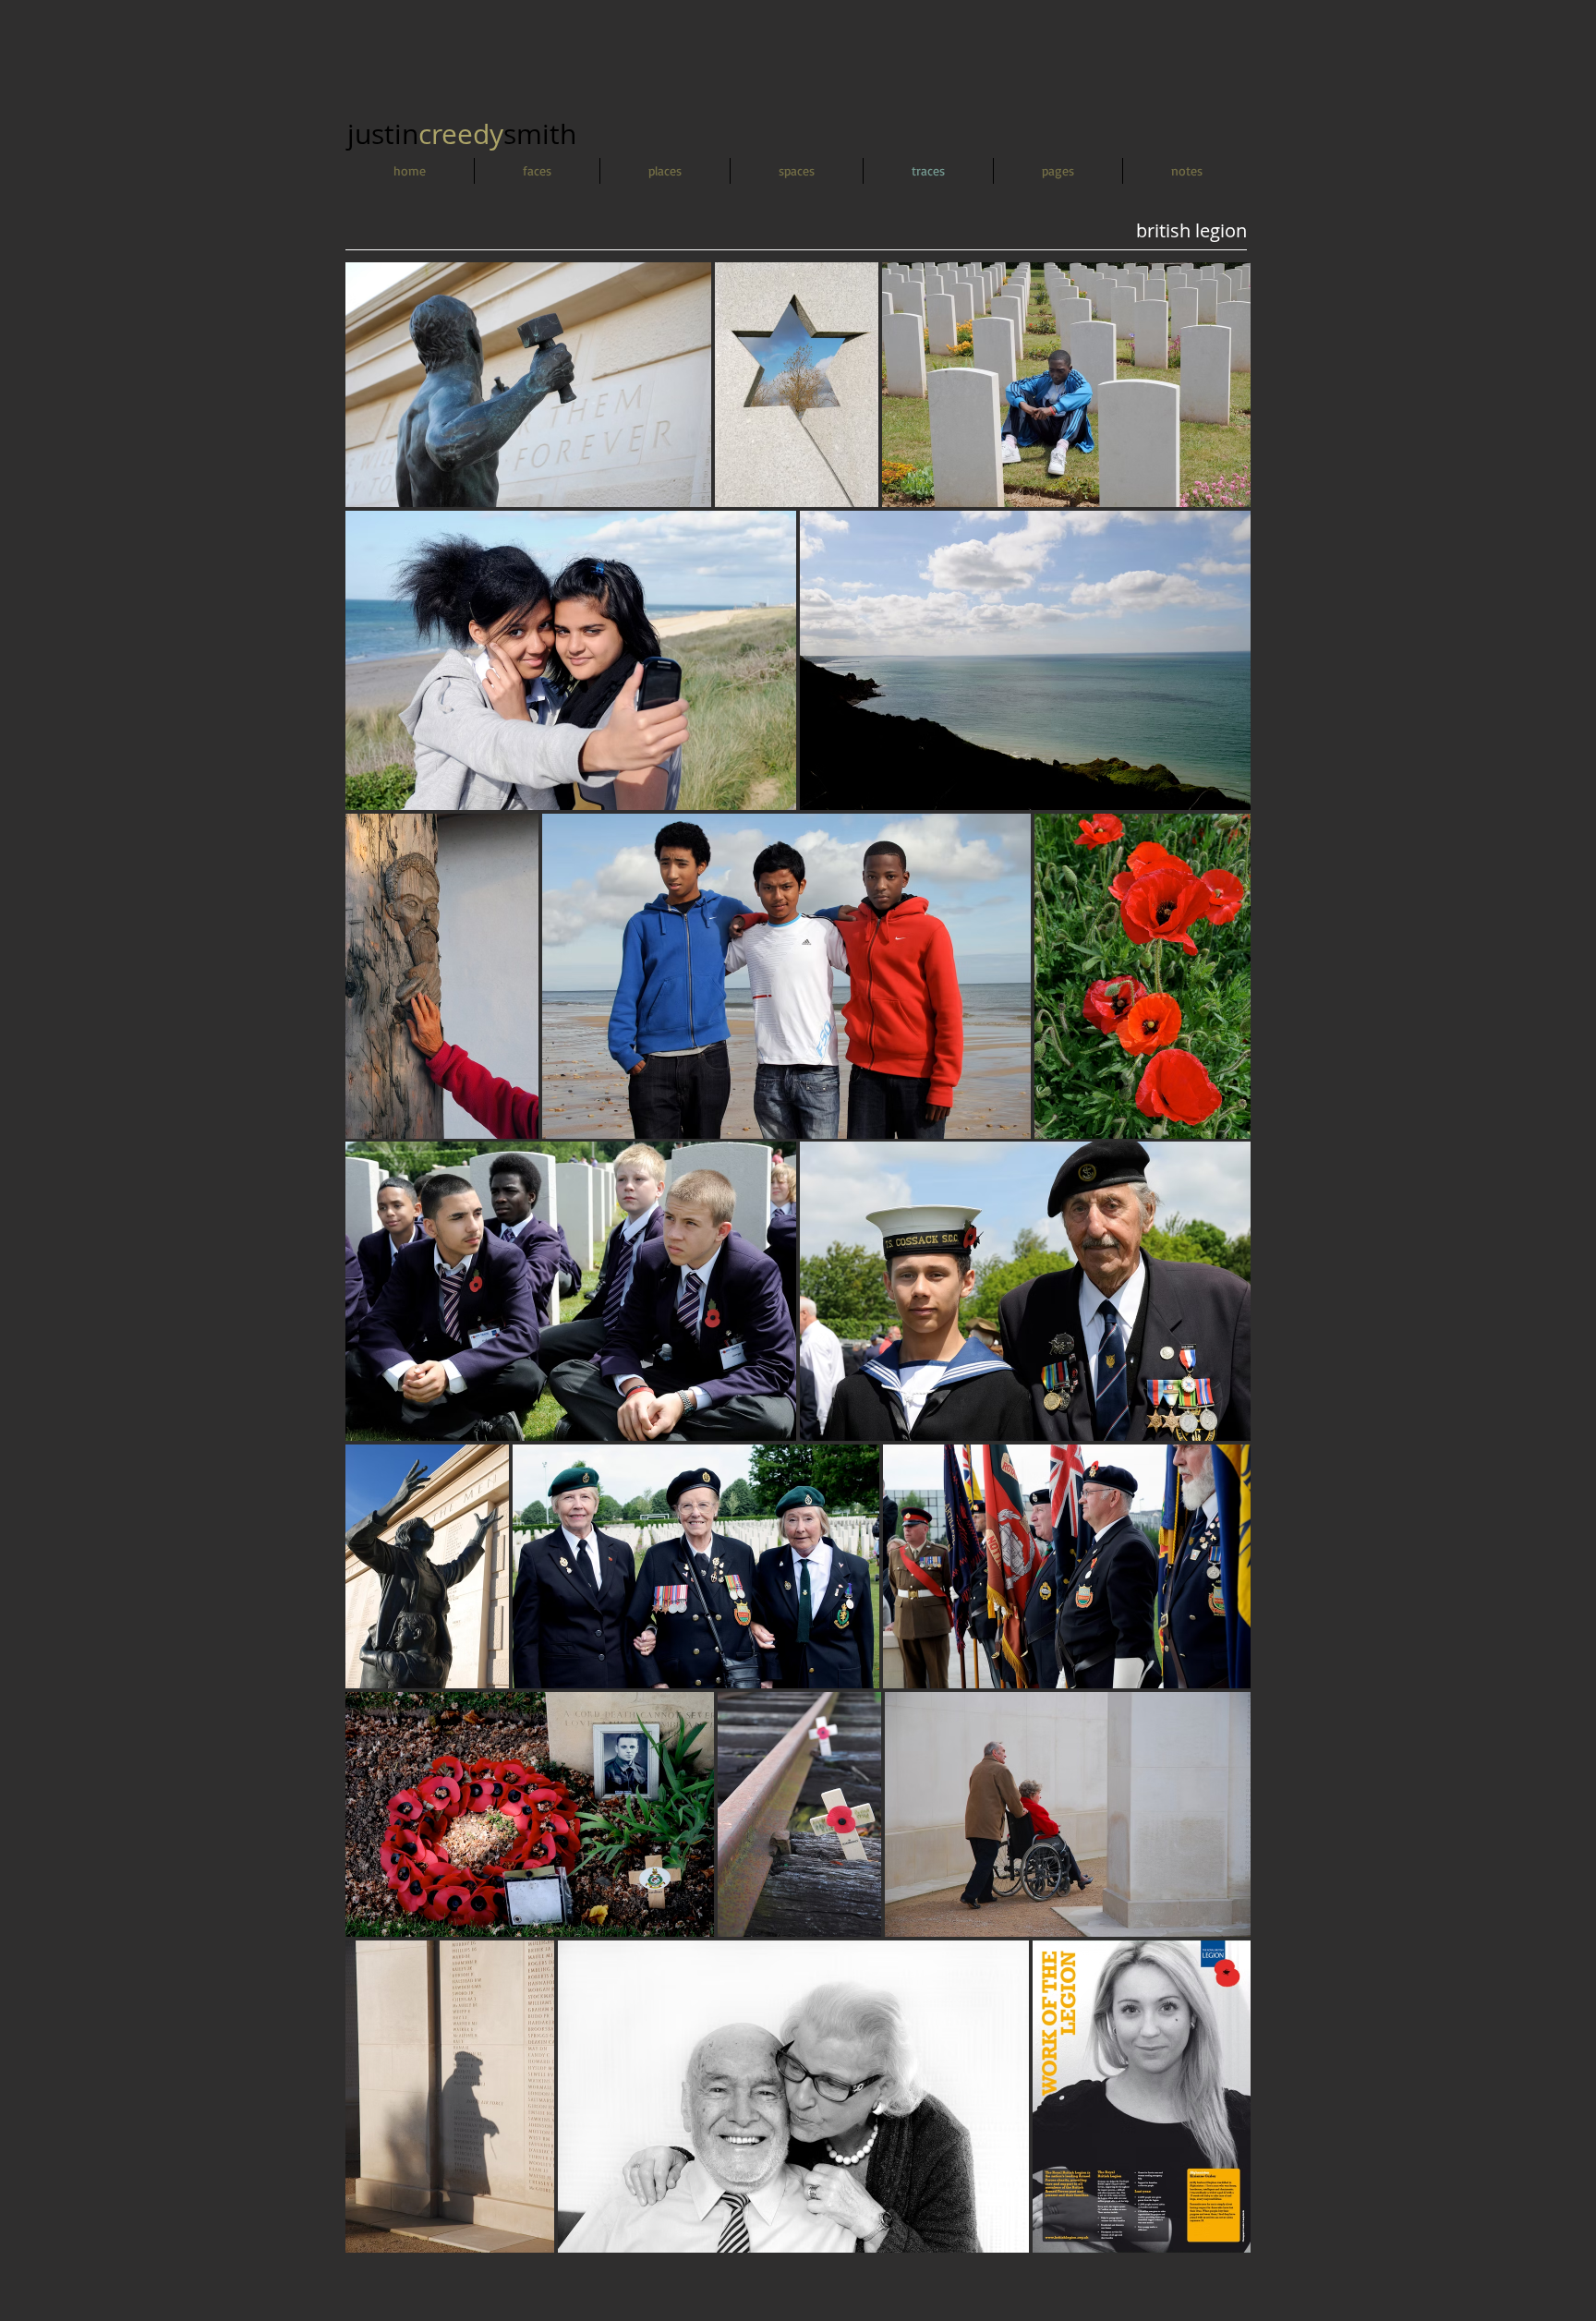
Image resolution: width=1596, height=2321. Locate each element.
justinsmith (462, 134)
